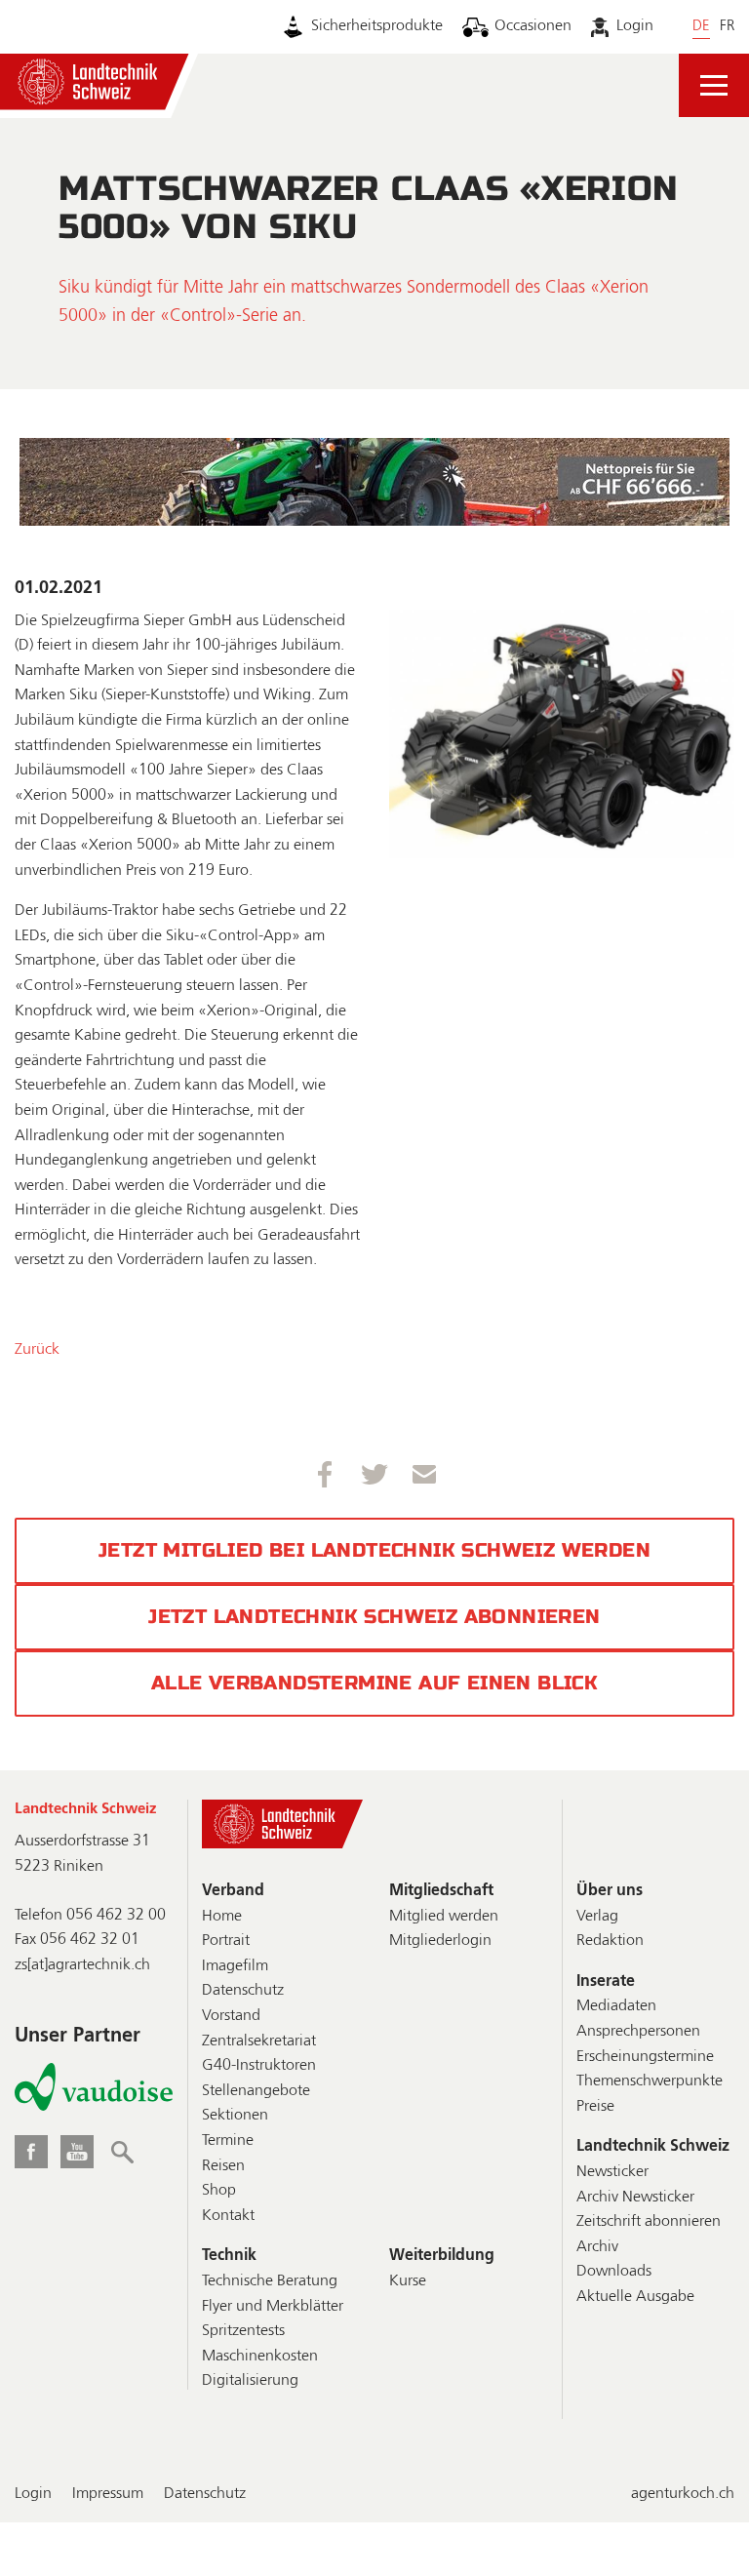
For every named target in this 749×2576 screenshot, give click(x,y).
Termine (228, 2141)
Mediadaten (616, 2006)
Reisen (223, 2166)
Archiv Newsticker (635, 2198)
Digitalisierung (250, 2381)
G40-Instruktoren (259, 2066)
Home (222, 1917)
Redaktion (610, 1941)
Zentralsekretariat (259, 2041)
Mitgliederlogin (440, 1941)
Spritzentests (243, 2331)
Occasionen (533, 26)
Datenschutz (243, 1991)
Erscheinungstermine (645, 2057)
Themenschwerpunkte (650, 2081)
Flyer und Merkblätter (273, 2307)
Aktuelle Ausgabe (635, 2297)
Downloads (614, 2272)
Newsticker (612, 2172)
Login (634, 26)
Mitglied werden (444, 1917)
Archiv (597, 2247)
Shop (219, 2191)
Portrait (226, 1941)
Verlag (597, 1917)
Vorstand (231, 2016)
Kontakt (228, 2216)
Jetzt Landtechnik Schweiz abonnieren (374, 1617)
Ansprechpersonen (638, 2032)
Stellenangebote (256, 2091)
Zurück (37, 1350)
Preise (595, 2107)
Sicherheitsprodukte (377, 26)
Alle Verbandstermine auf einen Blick (374, 1683)
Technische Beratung (270, 2281)
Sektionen (235, 2116)
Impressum (108, 2494)
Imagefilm (235, 1966)
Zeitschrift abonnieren (649, 2222)
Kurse (408, 2281)
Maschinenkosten (260, 2357)
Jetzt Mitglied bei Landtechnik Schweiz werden (374, 1550)
